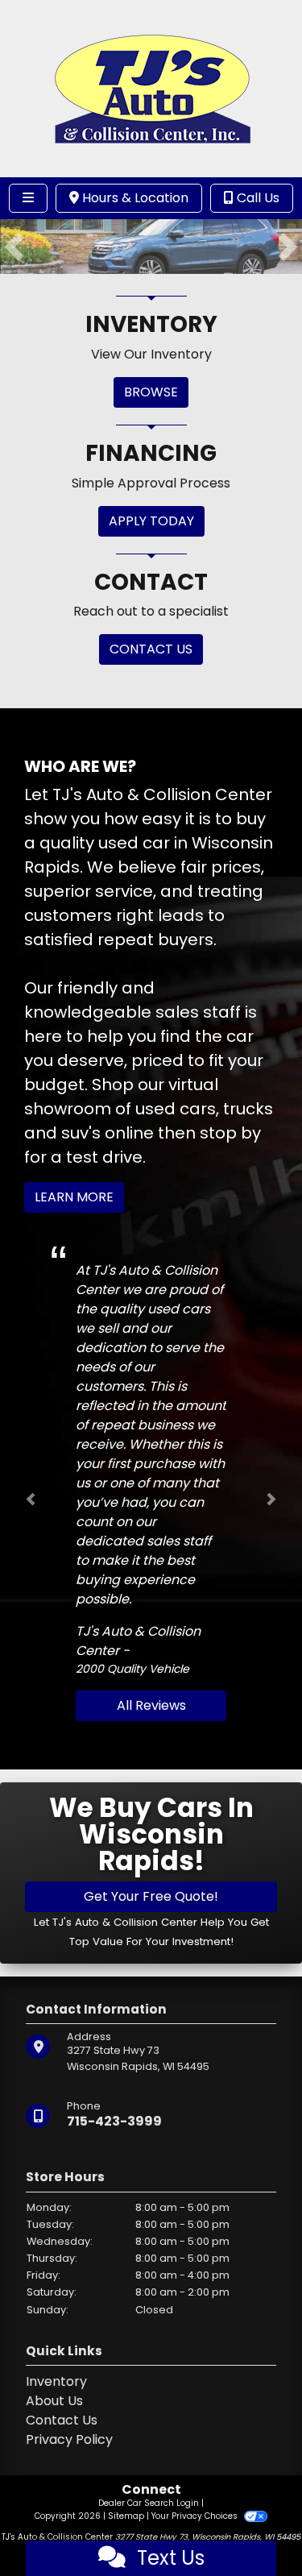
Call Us (256, 198)
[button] (14, 247)
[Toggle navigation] (28, 198)
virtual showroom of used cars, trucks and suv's (149, 1109)
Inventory (56, 2381)
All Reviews (151, 1705)
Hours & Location (134, 198)
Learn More (74, 1197)
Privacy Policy (69, 2439)
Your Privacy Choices (196, 2516)
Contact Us (62, 2420)
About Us (54, 2401)
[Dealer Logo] (151, 87)
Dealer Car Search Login (149, 2503)
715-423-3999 (114, 2120)
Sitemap (126, 2516)
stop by (230, 1133)
